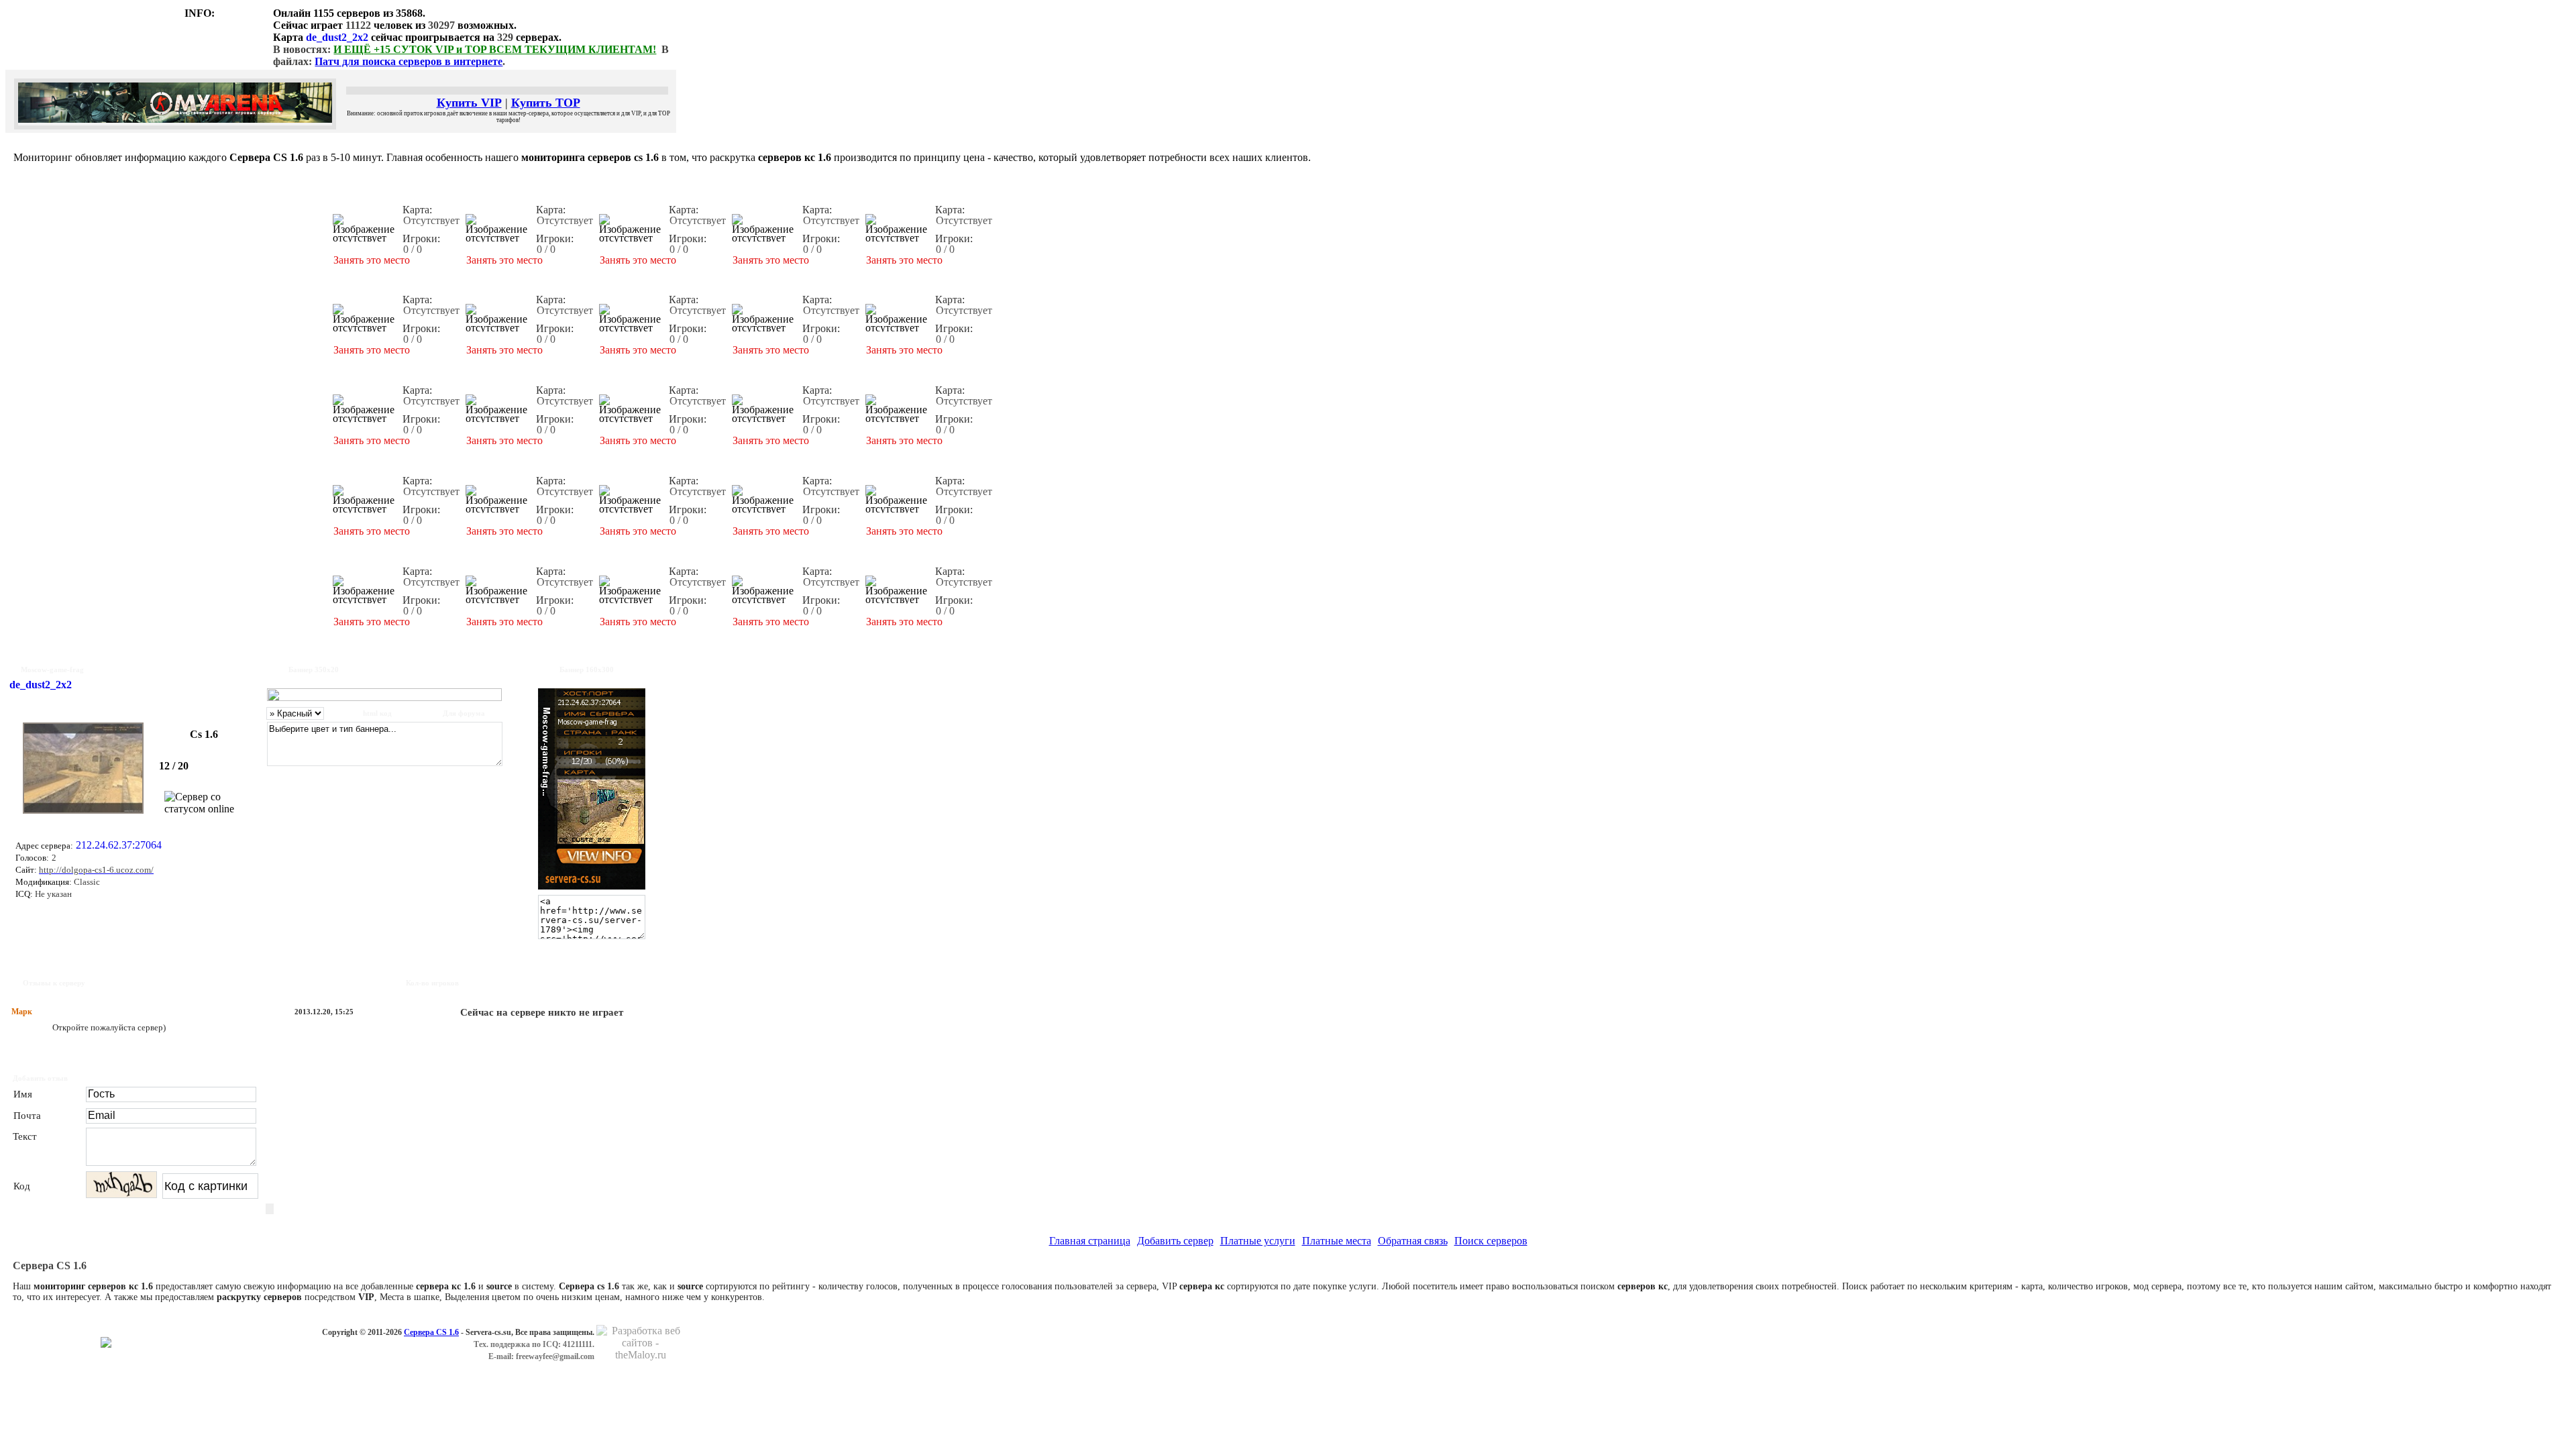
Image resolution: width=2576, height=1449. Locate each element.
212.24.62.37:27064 (119, 845)
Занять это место (372, 260)
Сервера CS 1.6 (431, 1332)
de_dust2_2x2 (337, 37)
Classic (86, 882)
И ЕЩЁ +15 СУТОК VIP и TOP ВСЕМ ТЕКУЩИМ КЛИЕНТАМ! (495, 49)
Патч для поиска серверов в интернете (409, 61)
